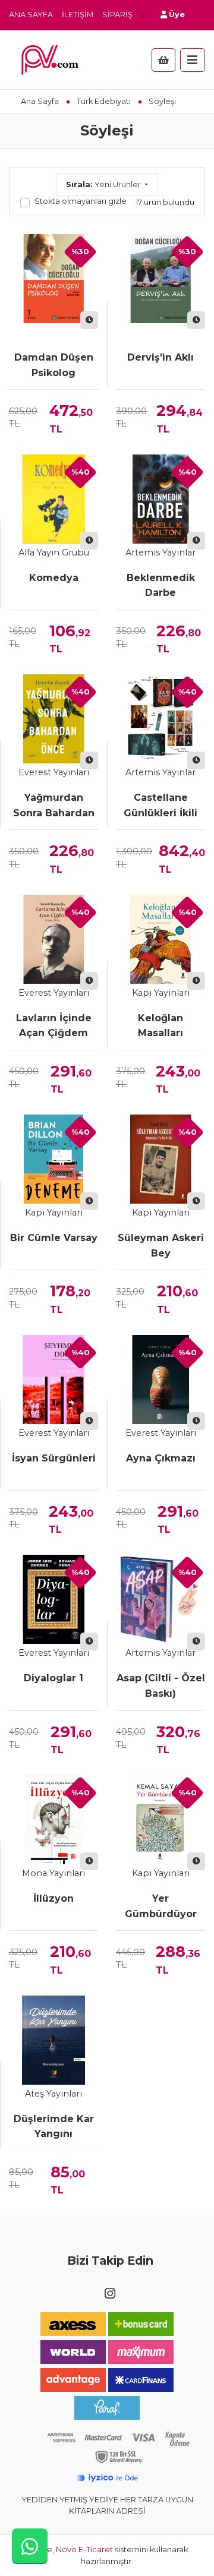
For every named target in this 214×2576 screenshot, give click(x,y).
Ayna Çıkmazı (161, 1458)
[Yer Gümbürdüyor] (160, 1820)
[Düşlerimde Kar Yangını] (53, 2040)
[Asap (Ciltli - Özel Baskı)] (160, 1599)
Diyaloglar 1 (53, 1678)
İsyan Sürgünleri (54, 1458)
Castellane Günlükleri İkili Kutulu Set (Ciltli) (161, 806)
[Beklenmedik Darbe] (160, 499)
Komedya (54, 578)
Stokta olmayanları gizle (81, 201)
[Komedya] (53, 499)
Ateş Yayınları (53, 2094)
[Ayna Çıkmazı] (160, 1379)
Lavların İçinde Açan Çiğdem (54, 1026)
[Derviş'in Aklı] (160, 279)
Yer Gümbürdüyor (161, 1906)
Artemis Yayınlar (160, 553)
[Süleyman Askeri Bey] (160, 1159)
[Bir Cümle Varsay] (53, 1159)
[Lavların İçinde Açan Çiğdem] (53, 939)
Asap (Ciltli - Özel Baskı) (161, 1686)
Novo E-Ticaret (84, 2550)
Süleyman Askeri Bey (161, 1246)
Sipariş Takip (130, 15)
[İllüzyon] (53, 1820)
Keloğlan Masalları (160, 1026)
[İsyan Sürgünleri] (53, 1379)
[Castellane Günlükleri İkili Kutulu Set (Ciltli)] (160, 719)
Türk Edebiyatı (104, 101)
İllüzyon (53, 1898)
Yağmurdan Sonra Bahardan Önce (54, 806)
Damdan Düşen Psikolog (54, 365)
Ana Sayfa (31, 15)
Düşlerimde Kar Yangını (54, 2127)
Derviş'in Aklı (160, 357)
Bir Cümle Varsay (54, 1238)
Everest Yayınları (54, 772)
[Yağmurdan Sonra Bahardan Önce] (53, 719)
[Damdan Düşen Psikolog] (53, 279)
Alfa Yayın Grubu (54, 553)
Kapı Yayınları (161, 993)
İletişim (78, 15)
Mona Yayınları (53, 1873)
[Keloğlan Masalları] (160, 939)
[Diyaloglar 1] (53, 1599)
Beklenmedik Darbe (161, 585)
